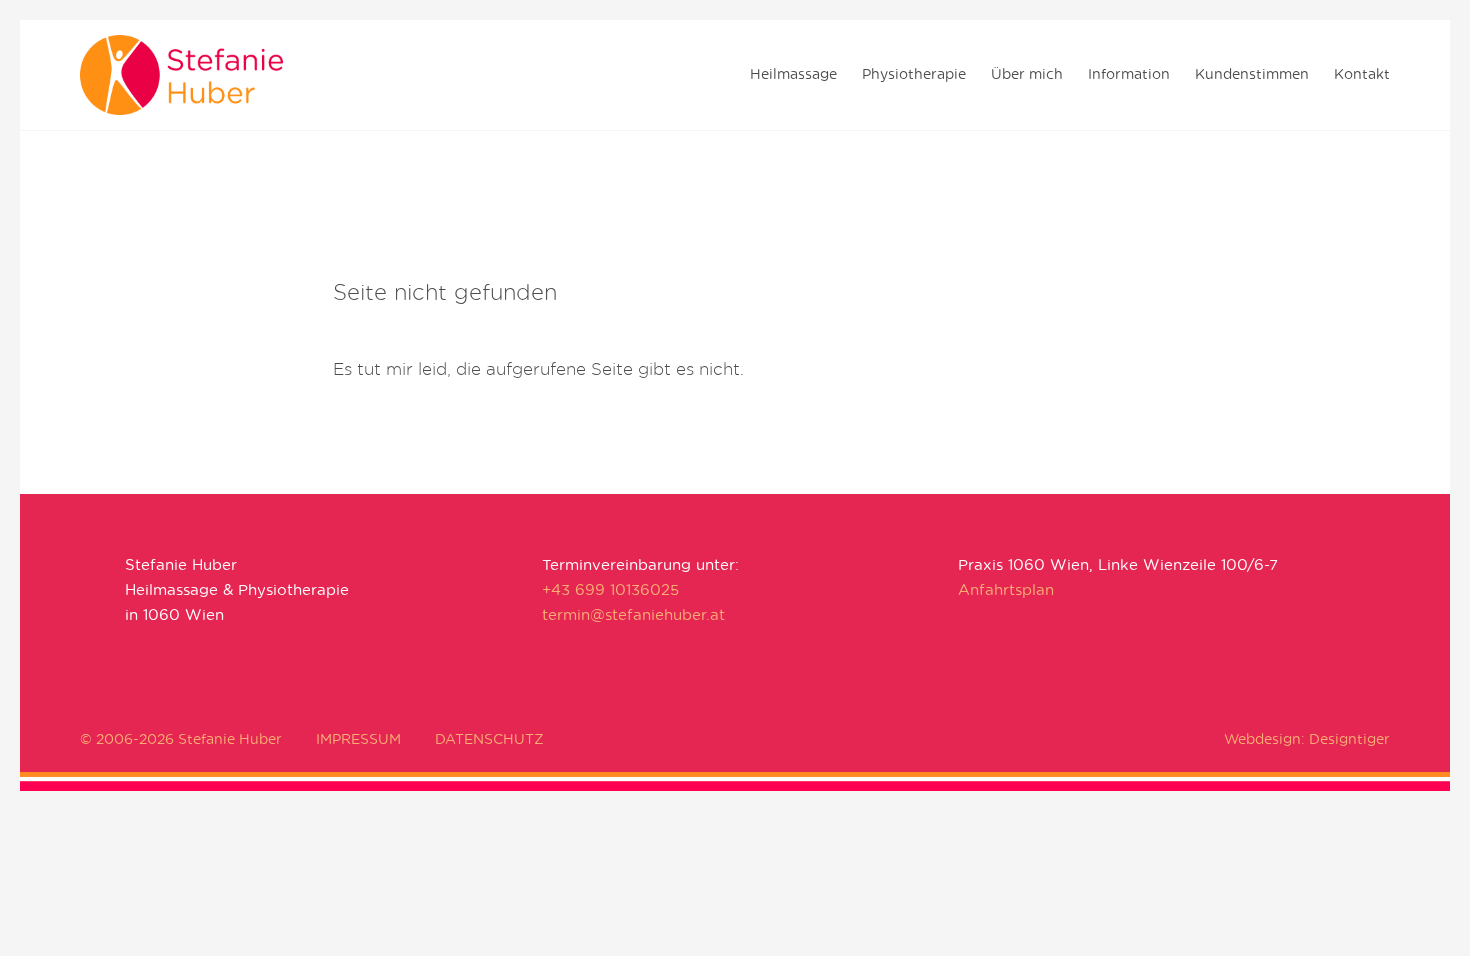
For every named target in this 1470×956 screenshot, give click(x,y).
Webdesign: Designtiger (1307, 740)
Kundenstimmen (1252, 75)
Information (1129, 75)
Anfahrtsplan (1006, 590)
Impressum (358, 740)
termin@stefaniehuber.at (633, 615)
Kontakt (1362, 75)
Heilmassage (793, 75)
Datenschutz (489, 740)
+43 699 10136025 (610, 590)
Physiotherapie (914, 75)
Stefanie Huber (232, 75)
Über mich (1027, 75)
